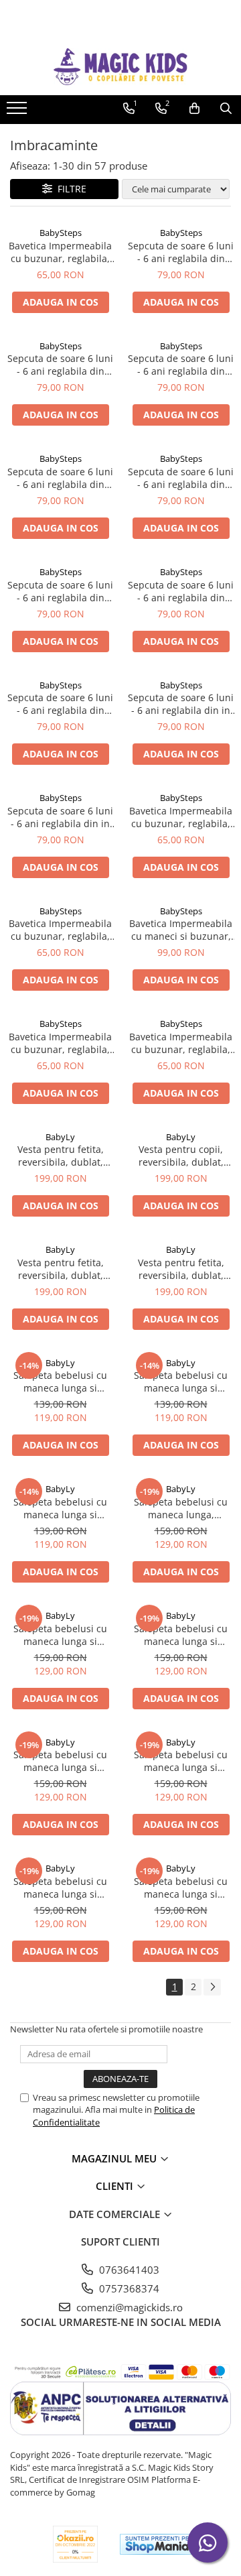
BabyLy (60, 1137)
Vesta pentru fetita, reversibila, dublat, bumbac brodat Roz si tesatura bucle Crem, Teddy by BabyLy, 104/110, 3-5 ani (61, 1156)
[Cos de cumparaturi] (194, 109)
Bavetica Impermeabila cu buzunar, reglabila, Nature (181, 817)
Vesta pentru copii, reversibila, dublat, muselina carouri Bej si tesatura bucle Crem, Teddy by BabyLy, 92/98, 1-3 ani (181, 1156)
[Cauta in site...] (226, 109)
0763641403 (128, 2270)
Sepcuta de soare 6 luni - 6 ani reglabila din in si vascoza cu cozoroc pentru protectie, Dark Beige (181, 704)
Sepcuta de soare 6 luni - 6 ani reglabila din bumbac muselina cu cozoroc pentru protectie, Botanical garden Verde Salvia (181, 252)
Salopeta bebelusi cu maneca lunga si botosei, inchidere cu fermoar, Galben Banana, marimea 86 (181, 1888)
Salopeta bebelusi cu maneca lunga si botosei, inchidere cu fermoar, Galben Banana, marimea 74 (61, 1635)
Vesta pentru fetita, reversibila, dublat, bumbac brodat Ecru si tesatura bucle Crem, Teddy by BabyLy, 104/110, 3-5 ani (61, 1269)
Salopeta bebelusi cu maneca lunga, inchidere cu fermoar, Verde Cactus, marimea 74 (181, 1508)
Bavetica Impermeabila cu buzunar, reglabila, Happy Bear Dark (60, 1043)
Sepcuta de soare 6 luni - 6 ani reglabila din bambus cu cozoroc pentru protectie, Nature (60, 704)
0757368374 (128, 2288)
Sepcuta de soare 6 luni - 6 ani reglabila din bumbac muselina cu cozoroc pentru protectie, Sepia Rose (181, 365)
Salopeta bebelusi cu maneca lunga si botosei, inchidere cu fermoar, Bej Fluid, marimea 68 (61, 1508)
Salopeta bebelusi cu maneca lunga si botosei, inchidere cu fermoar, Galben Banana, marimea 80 (61, 1888)
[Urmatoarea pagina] (212, 1987)
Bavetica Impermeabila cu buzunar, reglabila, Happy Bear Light (181, 1043)
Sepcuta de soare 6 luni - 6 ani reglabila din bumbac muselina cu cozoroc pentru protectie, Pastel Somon (60, 478)
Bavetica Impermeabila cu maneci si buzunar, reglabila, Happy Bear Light (181, 930)
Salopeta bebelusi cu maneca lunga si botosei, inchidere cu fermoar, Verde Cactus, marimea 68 (60, 1382)
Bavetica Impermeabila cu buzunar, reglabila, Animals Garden (60, 252)
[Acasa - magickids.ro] (120, 67)
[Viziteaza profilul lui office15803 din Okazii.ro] (76, 2544)
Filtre (69, 189)
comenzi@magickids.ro (128, 2307)
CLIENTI (116, 2186)
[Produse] (18, 112)
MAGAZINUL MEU (115, 2158)
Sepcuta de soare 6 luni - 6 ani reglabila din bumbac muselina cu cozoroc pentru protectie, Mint (60, 365)
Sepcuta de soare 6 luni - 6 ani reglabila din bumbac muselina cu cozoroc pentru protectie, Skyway (181, 591)
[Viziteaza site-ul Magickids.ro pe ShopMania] (157, 2544)
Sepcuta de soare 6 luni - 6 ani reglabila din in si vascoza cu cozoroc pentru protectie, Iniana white (60, 817)
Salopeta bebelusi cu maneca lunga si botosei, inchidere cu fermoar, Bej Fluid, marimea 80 (181, 1635)
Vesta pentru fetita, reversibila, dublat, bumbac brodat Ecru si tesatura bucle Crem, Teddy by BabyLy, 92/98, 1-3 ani (181, 1269)
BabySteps (61, 233)
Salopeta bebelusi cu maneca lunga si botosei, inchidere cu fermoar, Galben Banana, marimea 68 (181, 1382)
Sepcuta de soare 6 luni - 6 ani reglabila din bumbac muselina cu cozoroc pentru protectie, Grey (181, 478)
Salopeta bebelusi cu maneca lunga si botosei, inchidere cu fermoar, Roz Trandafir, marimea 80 (181, 1761)
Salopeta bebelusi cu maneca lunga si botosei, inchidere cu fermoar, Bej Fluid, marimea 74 (61, 1761)
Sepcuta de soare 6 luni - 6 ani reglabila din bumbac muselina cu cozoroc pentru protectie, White (60, 591)
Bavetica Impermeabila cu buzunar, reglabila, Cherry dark (60, 930)
